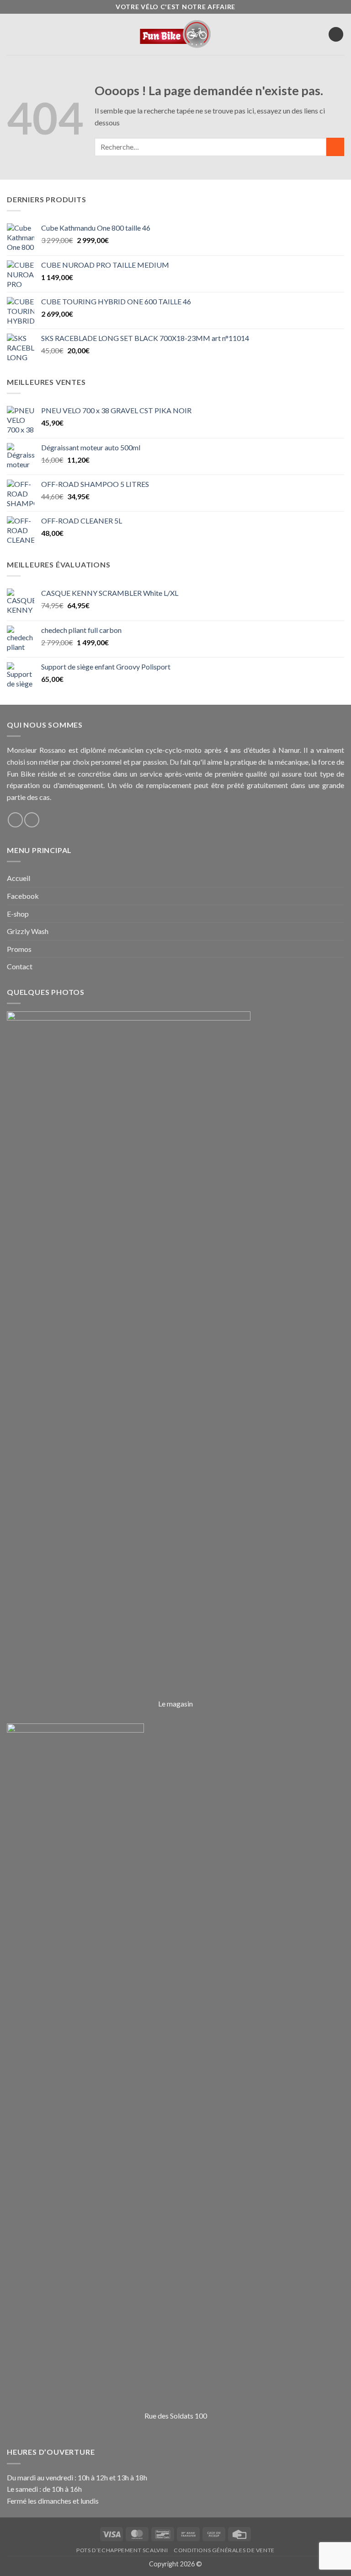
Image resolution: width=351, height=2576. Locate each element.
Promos (19, 949)
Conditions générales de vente (224, 2550)
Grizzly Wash (28, 931)
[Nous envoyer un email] (32, 820)
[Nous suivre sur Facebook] (15, 820)
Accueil (19, 878)
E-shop (18, 914)
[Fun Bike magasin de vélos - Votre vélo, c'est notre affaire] (176, 34)
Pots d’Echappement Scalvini (122, 2550)
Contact (20, 966)
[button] (13, 35)
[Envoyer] (335, 147)
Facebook (23, 896)
